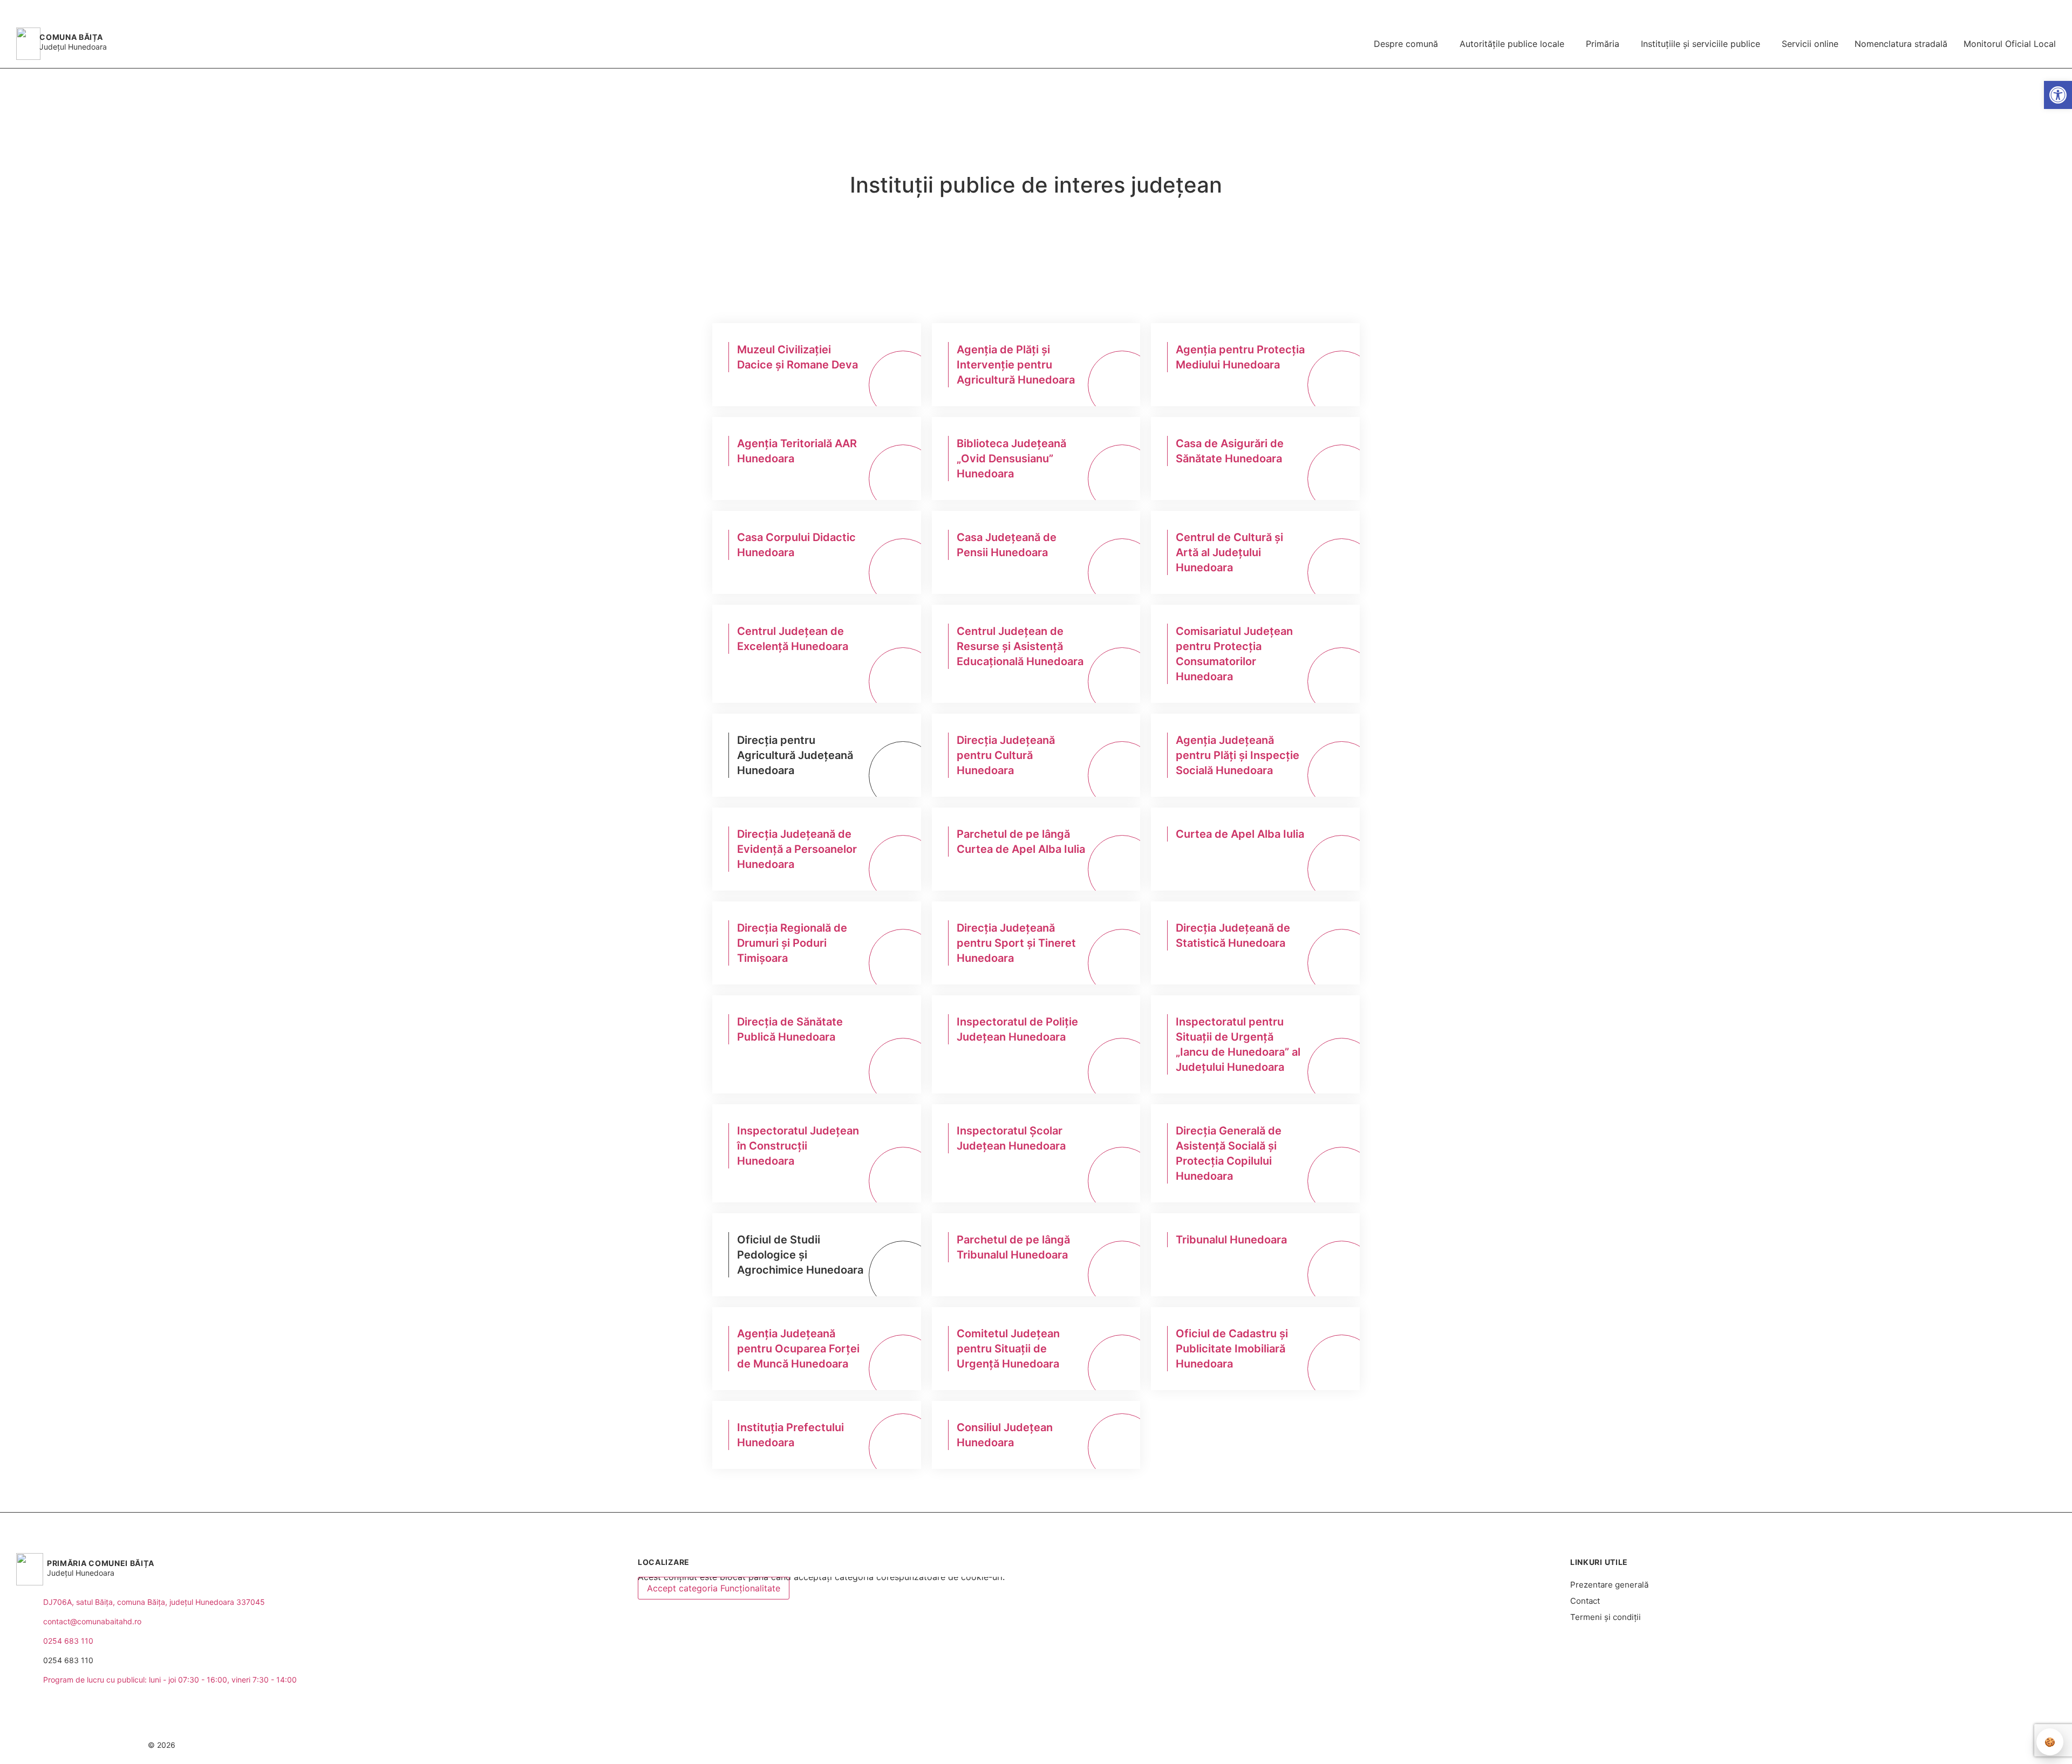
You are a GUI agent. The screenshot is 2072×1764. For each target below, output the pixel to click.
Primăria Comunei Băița (100, 1563)
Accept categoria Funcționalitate (714, 1588)
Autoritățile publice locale (1512, 44)
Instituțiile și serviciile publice (1700, 44)
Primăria (1603, 44)
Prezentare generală (1609, 1585)
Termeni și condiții (1606, 1617)
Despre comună (1406, 44)
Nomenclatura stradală (1901, 44)
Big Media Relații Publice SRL (1983, 1745)
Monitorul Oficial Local (2010, 44)
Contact (1585, 1601)
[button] (2011, 10)
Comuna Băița (71, 37)
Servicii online (1810, 44)
